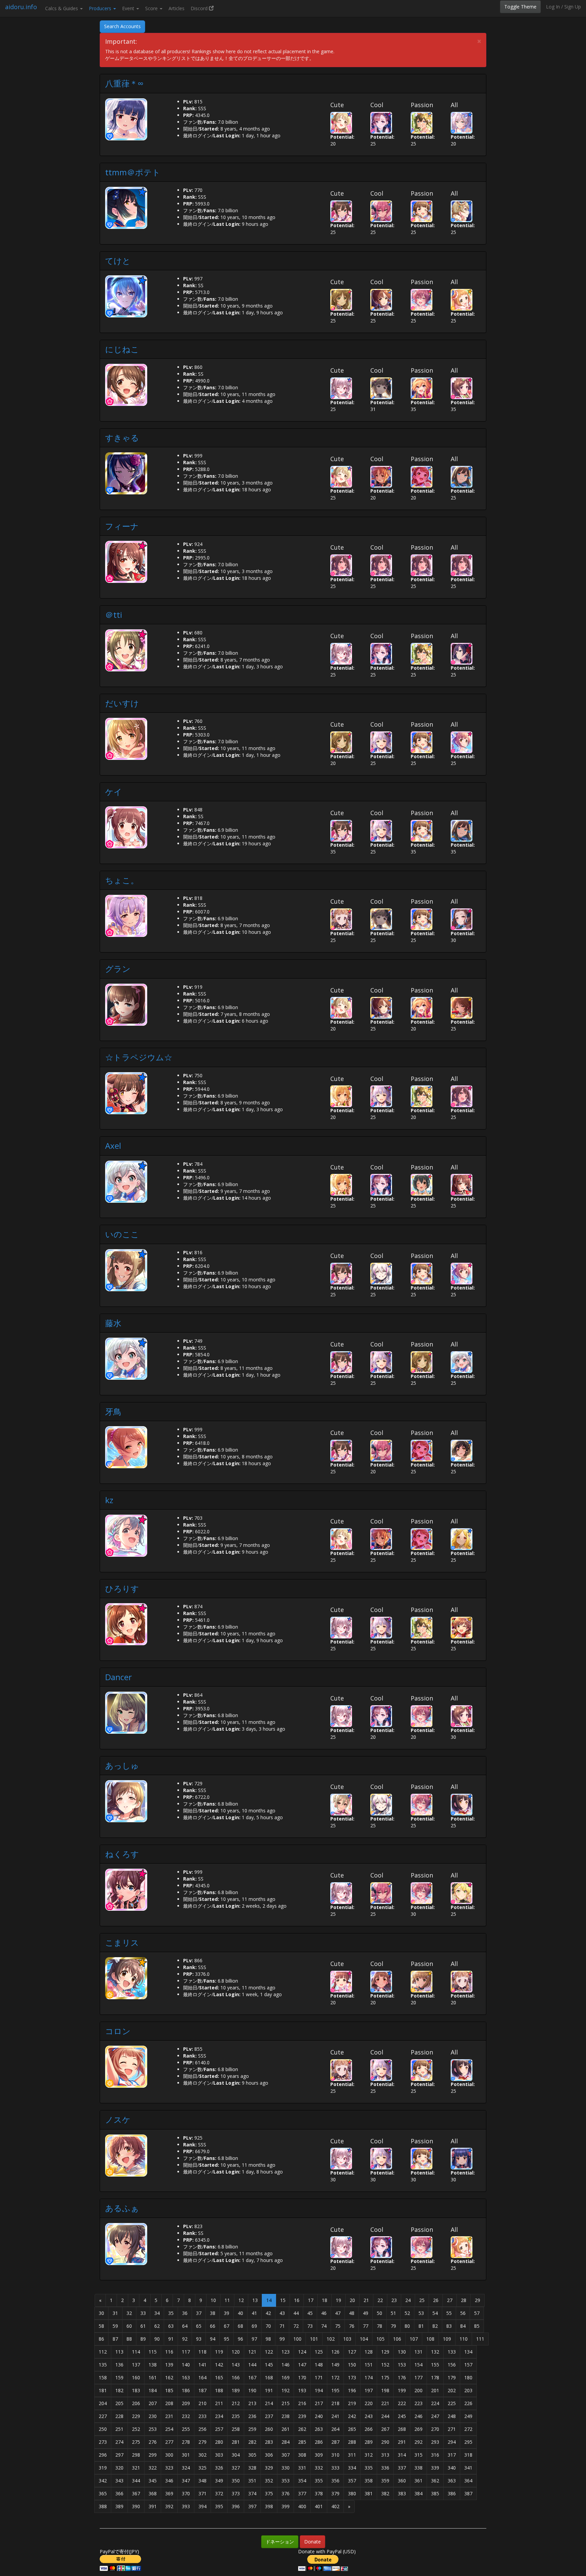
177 (418, 2377)
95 (227, 2339)
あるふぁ (122, 2208)
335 (369, 2468)
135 (103, 2365)
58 (101, 2326)
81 (421, 2326)
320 (119, 2468)
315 (418, 2455)
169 (286, 2377)
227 (103, 2416)
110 (464, 2339)
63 (171, 2326)
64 (185, 2326)
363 (452, 2481)
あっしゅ (122, 1765)
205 (119, 2403)
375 (269, 2493)
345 (153, 2481)
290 (385, 2442)
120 (236, 2352)
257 (219, 2429)
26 (436, 2300)
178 (435, 2377)
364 (468, 2481)
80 (407, 2326)
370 (186, 2493)
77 (366, 2326)
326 (219, 2468)
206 (136, 2403)
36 (185, 2313)
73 (310, 2326)
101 (314, 2339)
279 (202, 2442)
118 (202, 2352)
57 (477, 2313)
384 (418, 2493)
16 (297, 2300)
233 (202, 2416)
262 (302, 2429)
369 (169, 2493)
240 (319, 2416)
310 (335, 2455)
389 (119, 2506)
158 (103, 2377)
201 (435, 2390)
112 (103, 2352)
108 (430, 2339)
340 (452, 2468)
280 (219, 2442)
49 (366, 2313)
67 (227, 2326)
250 (103, 2429)
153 (402, 2365)
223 (418, 2403)
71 (282, 2326)
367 (136, 2493)
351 (252, 2481)
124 (302, 2352)
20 (352, 2300)
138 (153, 2365)
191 (269, 2390)
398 (269, 2506)
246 (418, 2416)
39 (227, 2313)
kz (109, 1500)
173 (352, 2377)
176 (402, 2377)
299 (153, 2455)
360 (402, 2481)
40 (240, 2313)
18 (325, 2300)
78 (379, 2326)
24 (408, 2300)
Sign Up (573, 7)
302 (202, 2455)
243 (369, 2416)
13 (255, 2300)
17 (311, 2300)
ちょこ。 (122, 880)
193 (302, 2390)
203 (468, 2390)
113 (119, 2352)
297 (119, 2455)
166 (236, 2377)
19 (338, 2300)
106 (397, 2339)
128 (369, 2352)
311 (352, 2455)
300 (169, 2455)
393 (186, 2506)
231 (169, 2416)
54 (435, 2313)
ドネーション (280, 2542)
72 (296, 2326)
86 (101, 2339)
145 (269, 2365)
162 (169, 2377)
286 (319, 2442)
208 (169, 2403)
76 (352, 2326)
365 (103, 2493)
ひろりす (122, 1588)
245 (402, 2416)
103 (347, 2339)
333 (335, 2468)
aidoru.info (21, 7)
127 (352, 2352)
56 (463, 2313)
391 (153, 2506)
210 (202, 2403)
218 (335, 2403)
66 (213, 2326)
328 (252, 2468)
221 (385, 2403)
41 (254, 2313)
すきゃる (122, 438)
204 (103, 2403)
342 (103, 2481)
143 (236, 2365)
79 (393, 2326)
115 (153, 2352)
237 (269, 2416)
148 (319, 2365)
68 (240, 2326)
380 (352, 2493)
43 (282, 2313)
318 (468, 2455)
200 (418, 2390)
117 (186, 2352)
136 (119, 2365)
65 (199, 2326)
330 (286, 2468)
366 (119, 2493)
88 (129, 2339)
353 (286, 2481)
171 (319, 2377)
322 (153, 2468)
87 (115, 2339)
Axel (113, 1146)
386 (452, 2493)
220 (369, 2403)
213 (252, 2403)
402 (335, 2506)
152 (385, 2365)
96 (240, 2339)
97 (254, 2339)
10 (213, 2300)
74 (324, 2326)
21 (366, 2300)
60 (129, 2326)
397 (252, 2506)
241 (335, 2416)
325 (202, 2468)
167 (252, 2377)
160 (136, 2377)
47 (338, 2313)
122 (269, 2352)
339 (435, 2468)
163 (186, 2377)
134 (468, 2352)
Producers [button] (101, 8)
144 (252, 2365)
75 (338, 2326)
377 (302, 2493)
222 (402, 2403)
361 (418, 2481)
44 (296, 2313)
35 (171, 2313)
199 (402, 2390)
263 (319, 2429)
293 (435, 2442)
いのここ (122, 1234)
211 (219, 2403)
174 (369, 2377)
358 (369, 2481)
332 (319, 2468)
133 (452, 2352)
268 (402, 2429)
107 (414, 2339)
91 (171, 2339)
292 (418, 2442)
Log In (553, 7)
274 (119, 2442)
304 (236, 2455)
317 (452, 2455)
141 (202, 2365)
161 (153, 2377)
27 (450, 2300)
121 (252, 2352)
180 (468, 2377)
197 (369, 2390)
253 (153, 2429)
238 (286, 2416)
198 (385, 2390)
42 (268, 2313)
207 (153, 2403)
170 (302, 2377)
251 (119, 2429)
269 (418, 2429)
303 (219, 2455)
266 (369, 2429)
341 (468, 2468)
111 (480, 2339)
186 (186, 2390)
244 (385, 2416)
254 (169, 2429)
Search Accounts (122, 26)
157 (468, 2365)
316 (435, 2455)
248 (452, 2416)
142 (219, 2365)
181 (103, 2390)
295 (468, 2442)
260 (269, 2429)
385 (435, 2493)
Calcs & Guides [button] (62, 8)
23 (394, 2300)
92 (185, 2339)
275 (136, 2442)
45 (310, 2313)
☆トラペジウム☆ (139, 1057)
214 (269, 2403)
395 (219, 2506)
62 (157, 2326)
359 (385, 2481)
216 (302, 2403)
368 (153, 2493)
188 (219, 2390)
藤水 (113, 1323)
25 (422, 2300)
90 (157, 2339)
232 (186, 2416)
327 (236, 2468)
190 (252, 2390)
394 (202, 2506)
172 (335, 2377)
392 (169, 2506)
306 (269, 2455)
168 (269, 2377)
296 (103, 2455)
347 (186, 2481)
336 (385, 2468)
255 (186, 2429)
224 (435, 2403)
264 (335, 2429)
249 (468, 2416)
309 (319, 2455)
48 (352, 2313)
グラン (118, 969)
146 (286, 2365)
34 (157, 2313)
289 (369, 2442)
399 (286, 2506)
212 (236, 2403)
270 (435, 2429)
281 (236, 2442)
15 (283, 2300)
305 (252, 2455)
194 (319, 2390)
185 (169, 2390)
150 (352, 2365)
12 (241, 2300)
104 (364, 2339)
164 (202, 2377)
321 (136, 2468)
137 (136, 2365)
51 (393, 2313)
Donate (312, 2542)
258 (236, 2429)
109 (447, 2339)
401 (319, 2506)
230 (153, 2416)
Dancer (119, 1677)
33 (143, 2313)
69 (254, 2326)
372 (219, 2493)
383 (402, 2493)
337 (402, 2468)
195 (335, 2390)
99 (282, 2339)
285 (302, 2442)
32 (129, 2313)
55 (449, 2313)
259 (252, 2429)
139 (169, 2365)
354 (302, 2481)
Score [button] (152, 8)
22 (380, 2300)
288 (352, 2442)
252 (136, 2429)
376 (286, 2493)
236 (252, 2416)
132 (435, 2352)
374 (252, 2493)
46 (324, 2313)
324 (186, 2468)
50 (379, 2313)
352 (269, 2481)
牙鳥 (113, 1411)
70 (268, 2326)
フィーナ (122, 526)
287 (335, 2442)
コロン (118, 2031)
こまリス (122, 1942)
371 (202, 2493)
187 (202, 2390)
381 (369, 2493)
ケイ (114, 792)
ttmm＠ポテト (133, 172)
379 (335, 2493)
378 (319, 2493)
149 (335, 2365)
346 (169, 2481)
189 (236, 2390)
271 (452, 2429)
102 (331, 2339)
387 (468, 2493)
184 (153, 2390)
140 (186, 2365)
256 (202, 2429)
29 (477, 2300)
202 (452, 2390)
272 (468, 2429)
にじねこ (122, 349)
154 (418, 2365)
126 (335, 2352)
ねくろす (122, 1854)
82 (435, 2326)
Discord (200, 8)
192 (286, 2390)
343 (119, 2481)
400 (302, 2506)
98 (268, 2339)
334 (352, 2468)
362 (435, 2481)
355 (319, 2481)
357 (352, 2481)
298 (136, 2455)
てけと (118, 261)
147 (302, 2365)
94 (213, 2339)
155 (435, 2365)
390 (136, 2506)
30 (101, 2313)
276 (153, 2442)
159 (119, 2377)
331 (302, 2468)
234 (219, 2416)
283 (269, 2442)
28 (464, 2300)
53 (421, 2313)
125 (319, 2352)
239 (302, 2416)
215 (286, 2403)
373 (236, 2493)
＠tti (114, 615)
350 (236, 2481)
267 (385, 2429)
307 (286, 2455)
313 (385, 2455)
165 (219, 2377)
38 (213, 2313)
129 (385, 2352)
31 (115, 2313)
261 (286, 2429)
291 (402, 2442)
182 (119, 2390)
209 (186, 2403)
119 (219, 2352)
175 (385, 2377)
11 (227, 2300)
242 (352, 2416)
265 (352, 2429)
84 (463, 2326)
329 (269, 2468)
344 (136, 2481)
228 (119, 2416)
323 (169, 2468)
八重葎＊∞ (124, 83)
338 (418, 2468)
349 (219, 2481)
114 (136, 2352)
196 (352, 2390)
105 (380, 2339)
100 (297, 2339)
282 (252, 2442)
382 (385, 2493)
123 (286, 2352)
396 (236, 2506)
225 (452, 2403)
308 (302, 2455)
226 (468, 2403)
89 (143, 2339)
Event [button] (129, 8)
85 (477, 2326)
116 (169, 2352)
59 (115, 2326)
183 (136, 2390)
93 (199, 2339)
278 (186, 2442)
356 (335, 2481)
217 (319, 2403)
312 (369, 2455)
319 (103, 2468)
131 (418, 2352)
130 (402, 2352)
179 (452, 2377)
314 (402, 2455)
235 (236, 2416)
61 (143, 2326)
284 (286, 2442)
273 (103, 2442)
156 (452, 2365)
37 (199, 2313)
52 (407, 2313)
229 (136, 2416)
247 (435, 2416)
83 (449, 2326)
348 (202, 2481)
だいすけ (122, 703)
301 (186, 2455)
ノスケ (118, 2119)
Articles (177, 8)
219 (352, 2403)
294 (452, 2442)
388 (103, 2506)
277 (169, 2442)
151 (369, 2365)
